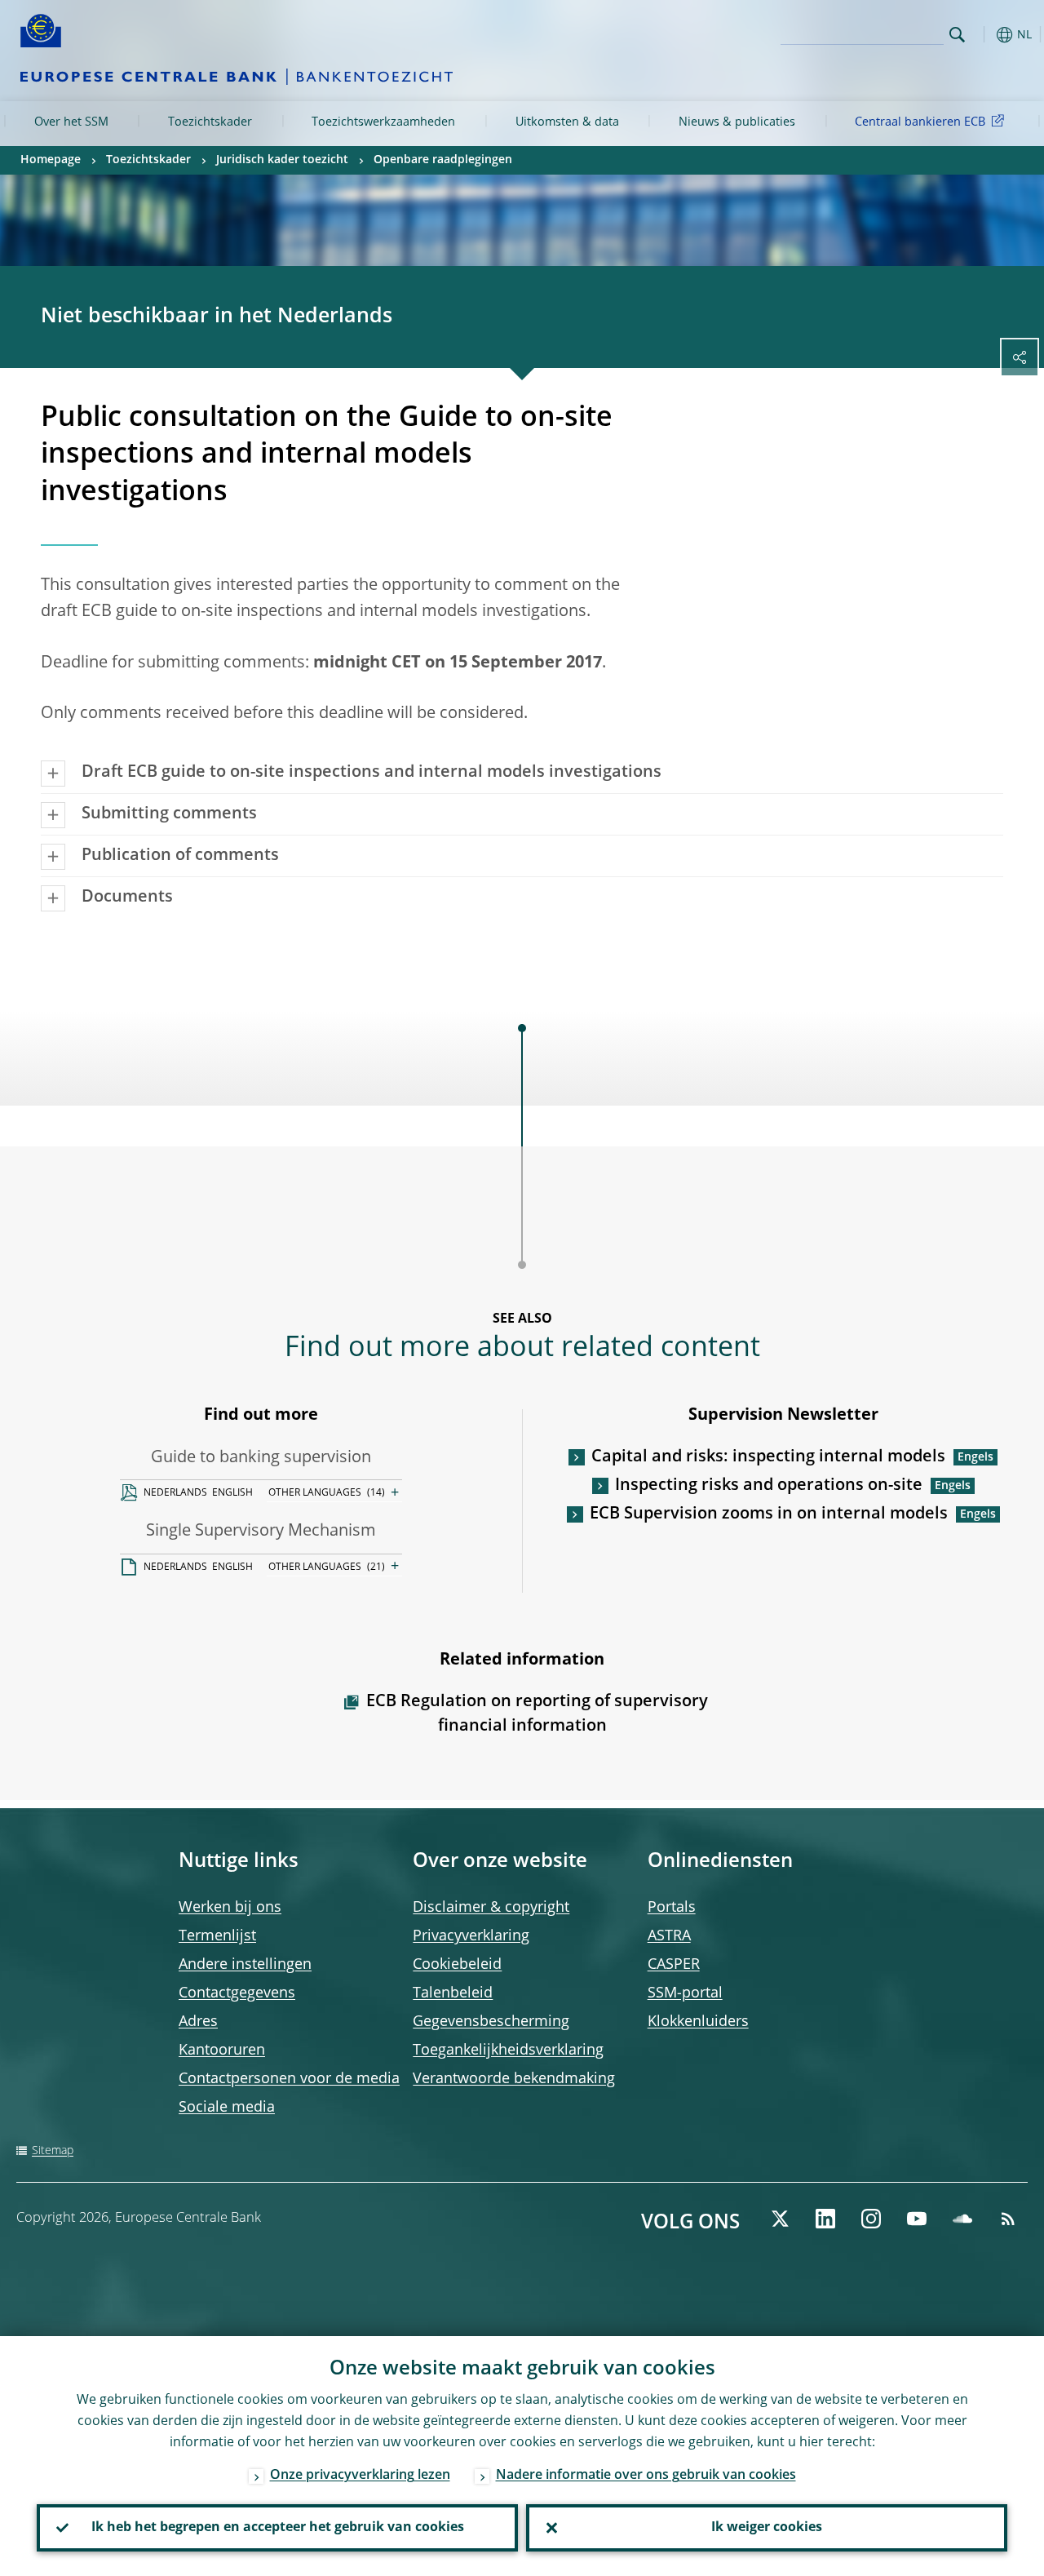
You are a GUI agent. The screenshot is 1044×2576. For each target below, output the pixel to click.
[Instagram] (871, 2219)
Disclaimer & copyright (491, 1908)
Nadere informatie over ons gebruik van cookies (646, 2476)
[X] (780, 2219)
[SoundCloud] (962, 2219)
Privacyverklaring (471, 1936)
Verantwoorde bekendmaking (514, 2079)
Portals (672, 1908)
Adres (198, 2022)
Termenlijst (217, 1936)
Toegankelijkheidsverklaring (508, 2051)
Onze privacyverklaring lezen (360, 2476)
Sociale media (227, 2108)
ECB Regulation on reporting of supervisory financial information (537, 1714)
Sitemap (53, 2151)
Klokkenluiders (698, 2022)
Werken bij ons (230, 1908)
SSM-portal (685, 1993)
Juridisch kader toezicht (282, 160)
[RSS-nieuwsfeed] (1008, 2219)
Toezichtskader (210, 122)
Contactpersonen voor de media (289, 2079)
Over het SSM (71, 122)
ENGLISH (232, 1493)
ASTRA (669, 1936)
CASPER (674, 1965)
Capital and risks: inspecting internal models (768, 1457)
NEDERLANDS (175, 1493)
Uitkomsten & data (567, 122)
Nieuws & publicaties (737, 122)
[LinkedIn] (825, 2219)
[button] (983, 35)
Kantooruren (222, 2051)
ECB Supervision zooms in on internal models (769, 1514)
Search (957, 35)
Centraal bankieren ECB (920, 122)
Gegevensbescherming (491, 2022)
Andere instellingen (245, 1965)
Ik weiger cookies (767, 2528)
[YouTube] (917, 2219)
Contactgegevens (237, 1993)
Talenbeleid (453, 1993)
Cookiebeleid (457, 1965)
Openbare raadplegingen (443, 160)
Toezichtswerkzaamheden (383, 122)
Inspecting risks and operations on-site (769, 1486)
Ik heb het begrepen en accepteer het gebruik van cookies (278, 2528)
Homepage (51, 160)
